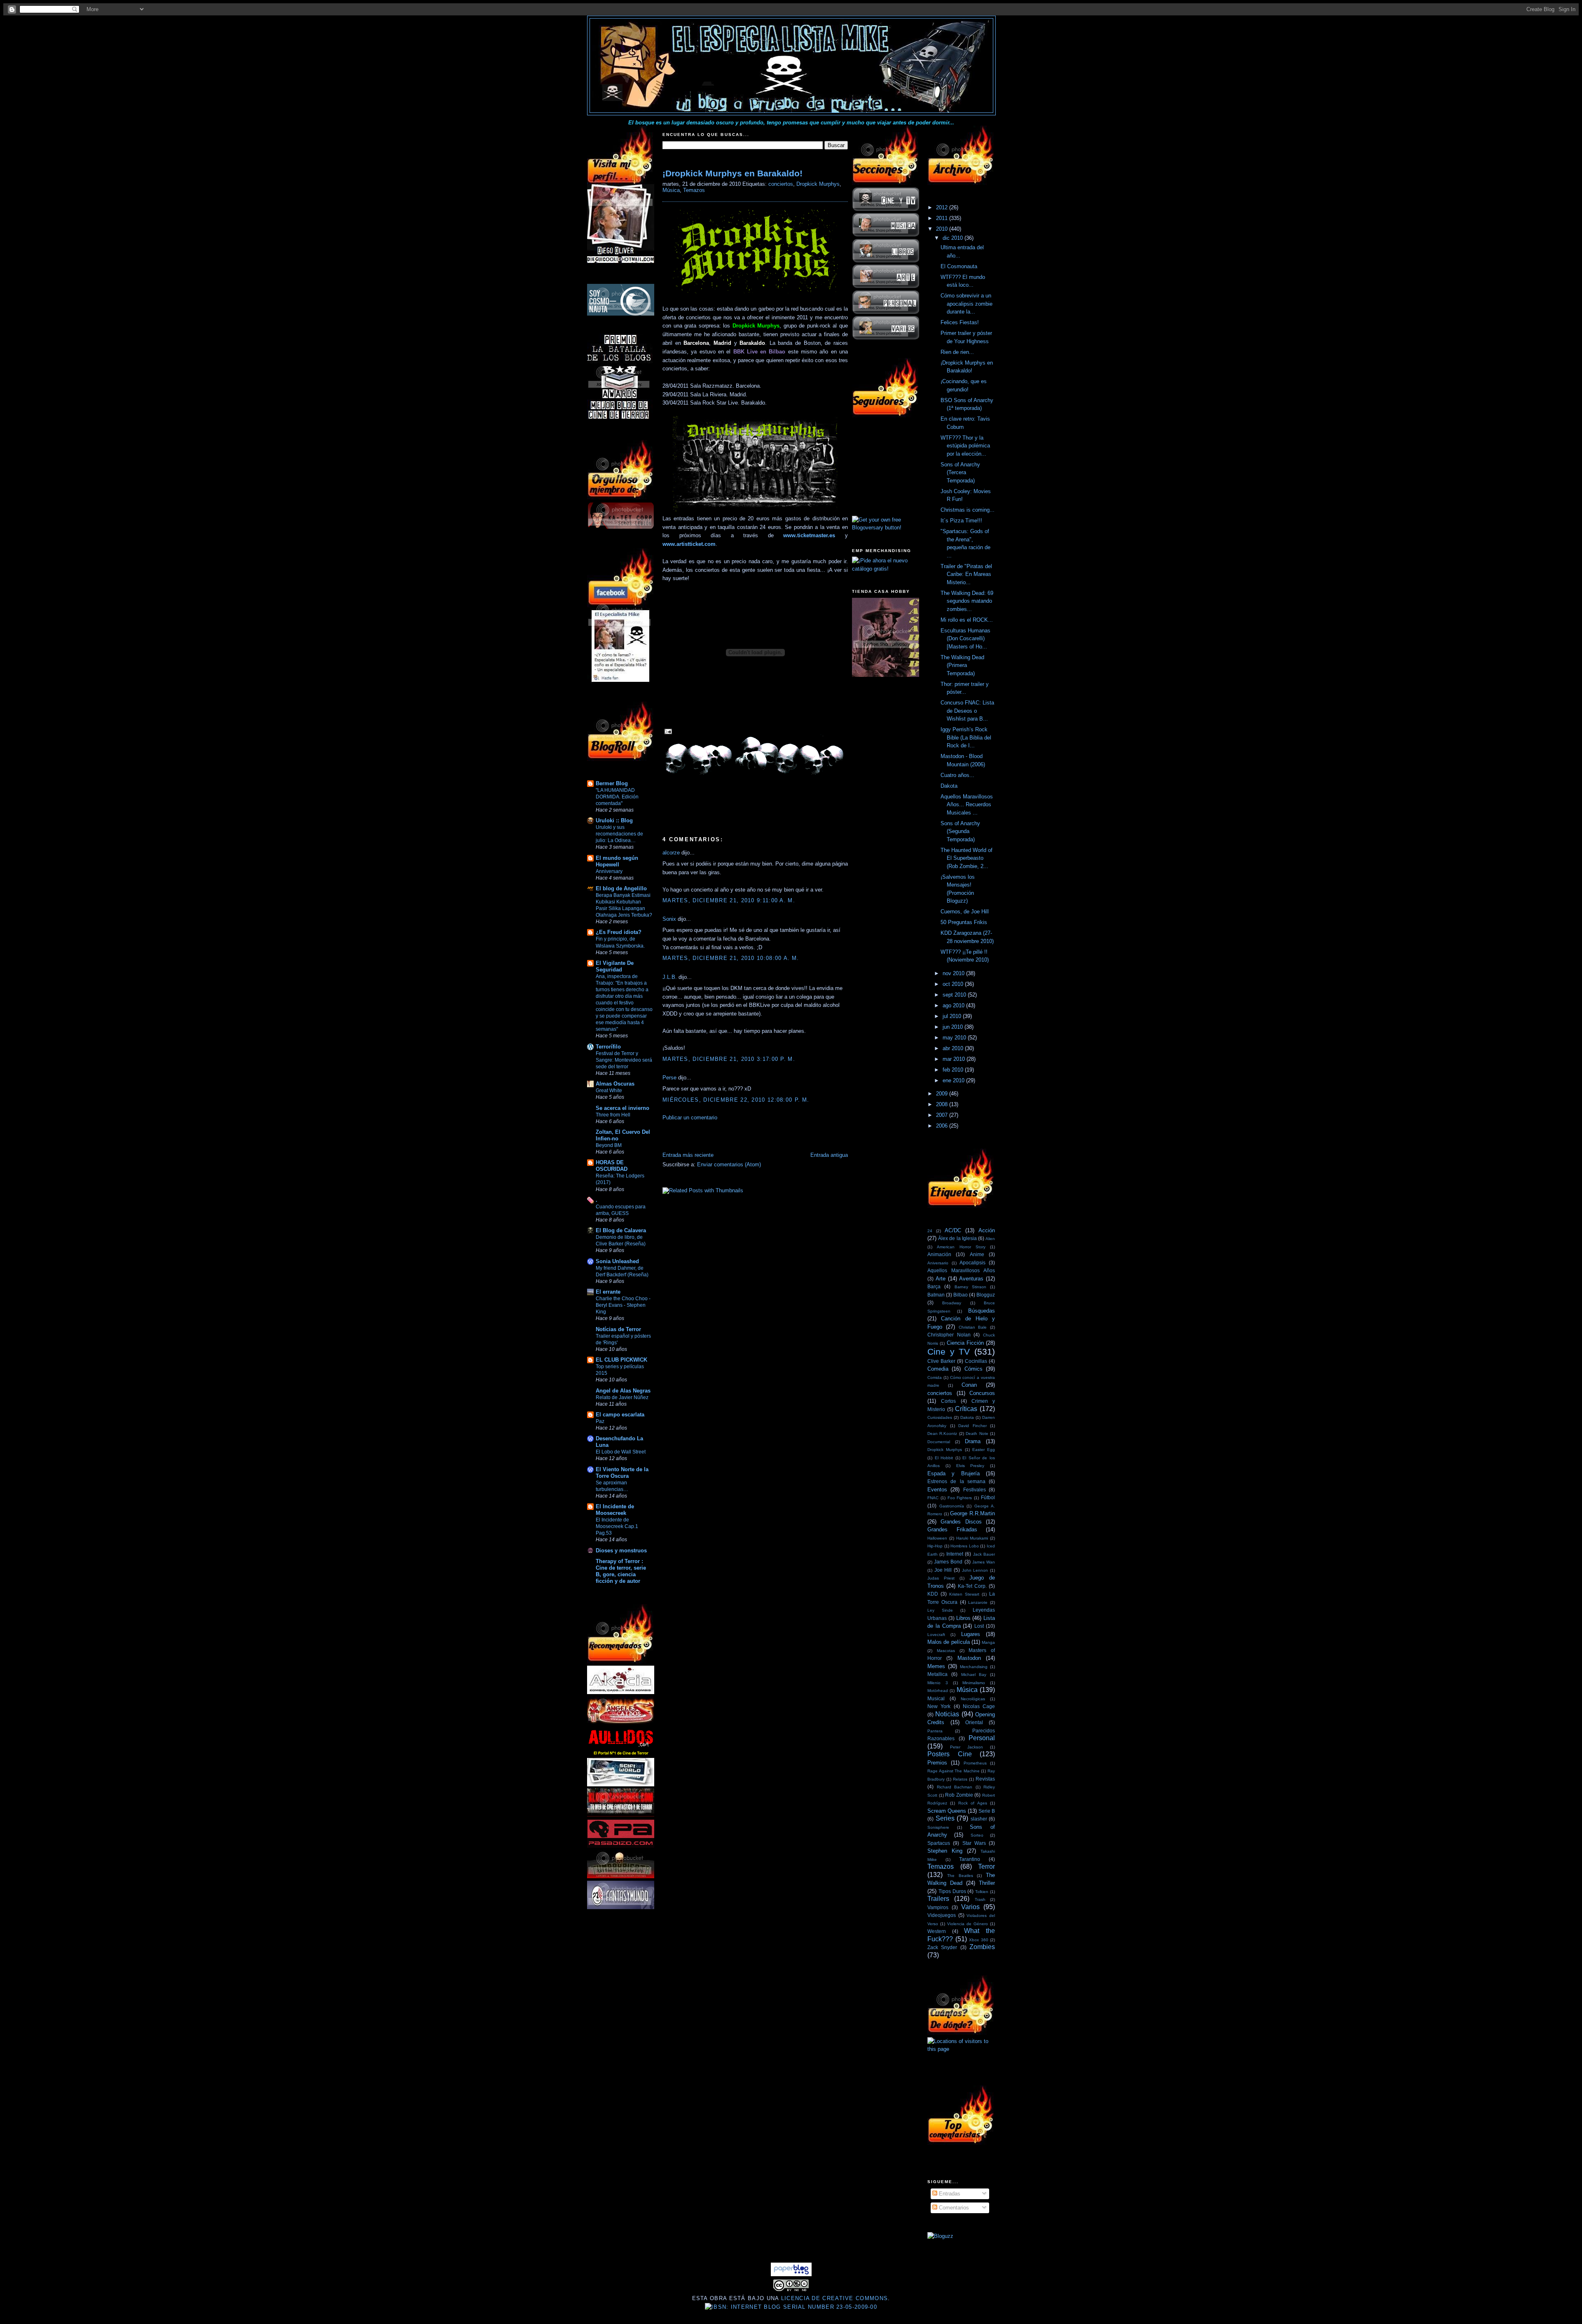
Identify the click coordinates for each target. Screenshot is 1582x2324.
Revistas (985, 1779)
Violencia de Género (968, 1924)
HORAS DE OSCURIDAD (612, 1166)
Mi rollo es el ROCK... (967, 620)
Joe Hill (943, 1570)
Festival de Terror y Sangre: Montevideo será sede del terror (624, 1060)
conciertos (781, 184)
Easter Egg (984, 1450)
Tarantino (970, 1859)
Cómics (974, 1369)
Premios (937, 1763)
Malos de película (949, 1642)
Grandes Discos (961, 1522)
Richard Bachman (955, 1787)
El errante (608, 1292)
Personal (982, 1738)
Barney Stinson (970, 1287)
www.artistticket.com (689, 544)
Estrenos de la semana (956, 1481)
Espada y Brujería (954, 1473)
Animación (939, 1254)
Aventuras (971, 1279)
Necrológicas (973, 1699)
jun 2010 (954, 1027)
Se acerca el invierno (623, 1108)
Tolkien (982, 1892)
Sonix (669, 919)
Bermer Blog (612, 783)
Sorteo (977, 1835)
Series (945, 1818)
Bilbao (961, 1295)
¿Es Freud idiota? (619, 932)
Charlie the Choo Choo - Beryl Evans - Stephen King (623, 1305)
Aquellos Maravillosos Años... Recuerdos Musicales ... (967, 805)
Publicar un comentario (690, 1118)
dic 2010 (954, 238)
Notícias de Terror (618, 1329)
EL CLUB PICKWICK (621, 1360)
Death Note (977, 1433)
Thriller (987, 1883)
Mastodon (969, 1658)
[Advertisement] (759, 1138)
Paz (600, 1421)
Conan (969, 1385)
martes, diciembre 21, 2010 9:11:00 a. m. (729, 900)
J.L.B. (670, 977)
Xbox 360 (979, 1940)
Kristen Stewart (964, 1594)
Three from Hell (613, 1115)
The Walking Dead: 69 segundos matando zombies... (967, 601)
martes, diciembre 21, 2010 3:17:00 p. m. (729, 1059)
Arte (941, 1279)
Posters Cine (950, 1754)
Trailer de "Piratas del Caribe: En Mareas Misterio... (966, 574)
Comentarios (953, 2208)
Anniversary (609, 871)
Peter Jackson (967, 1747)
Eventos (937, 1490)
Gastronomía (952, 1506)
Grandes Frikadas (952, 1529)
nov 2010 (954, 973)
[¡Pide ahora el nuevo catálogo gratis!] (886, 569)
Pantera (935, 1731)
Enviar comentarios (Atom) (729, 1164)
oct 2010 (954, 984)
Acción (987, 1230)
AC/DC (953, 1230)
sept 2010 (955, 995)
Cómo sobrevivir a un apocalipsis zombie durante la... (967, 304)
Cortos (948, 1401)
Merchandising (974, 1667)
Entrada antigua (829, 1155)
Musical (936, 1698)
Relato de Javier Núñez (622, 1397)
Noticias (947, 1714)
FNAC (933, 1498)
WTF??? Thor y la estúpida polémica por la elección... (965, 446)
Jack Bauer (984, 1554)
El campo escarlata (620, 1415)
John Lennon (975, 1570)
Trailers (938, 1899)
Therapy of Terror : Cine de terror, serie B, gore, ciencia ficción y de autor (621, 1571)
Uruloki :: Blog (614, 820)
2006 (943, 1126)
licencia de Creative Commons (834, 2298)
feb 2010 (954, 1070)
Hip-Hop (935, 1546)
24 (930, 1231)
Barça (934, 1286)
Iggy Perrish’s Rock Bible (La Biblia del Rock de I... (966, 737)
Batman (936, 1295)
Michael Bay (974, 1675)
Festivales (975, 1490)
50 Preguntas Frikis (964, 922)
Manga (988, 1642)
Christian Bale (973, 1327)
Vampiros (938, 1907)
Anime (977, 1254)
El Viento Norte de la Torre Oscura (622, 1473)
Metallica (937, 1674)
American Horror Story (961, 1247)
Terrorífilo (608, 1047)
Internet (955, 1554)
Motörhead (938, 1691)
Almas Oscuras (615, 1084)
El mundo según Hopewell (617, 861)
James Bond (948, 1562)
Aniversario (938, 1263)
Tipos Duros (952, 1891)
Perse (669, 1078)
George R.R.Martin (972, 1513)
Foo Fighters (960, 1498)
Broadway (952, 1303)
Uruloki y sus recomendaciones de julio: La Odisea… (619, 834)
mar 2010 (955, 1059)
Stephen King (945, 1851)
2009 (943, 1094)
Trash (980, 1899)
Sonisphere (938, 1827)
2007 (943, 1115)
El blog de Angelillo (621, 888)
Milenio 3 (938, 1683)
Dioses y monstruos (621, 1551)
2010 (943, 229)
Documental (939, 1442)
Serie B (987, 1811)
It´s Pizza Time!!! (961, 521)
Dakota (949, 786)
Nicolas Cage (979, 1706)
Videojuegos (942, 1915)
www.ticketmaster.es (809, 535)
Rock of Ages (973, 1803)
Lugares (971, 1634)
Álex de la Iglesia (957, 1238)
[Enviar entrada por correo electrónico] (667, 731)
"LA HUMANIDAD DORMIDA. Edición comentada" (617, 797)
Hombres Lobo (965, 1546)
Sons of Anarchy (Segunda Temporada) (960, 831)
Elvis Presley (970, 1466)
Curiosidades (940, 1417)
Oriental (974, 1722)
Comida (935, 1377)
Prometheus (975, 1763)
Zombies (982, 1947)
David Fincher (972, 1426)
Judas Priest (941, 1578)
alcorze (671, 853)
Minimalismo (974, 1683)
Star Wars (974, 1843)
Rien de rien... (957, 352)
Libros (963, 1618)
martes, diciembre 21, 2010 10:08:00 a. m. (731, 958)
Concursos (982, 1393)
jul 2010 (953, 1016)
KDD (933, 1594)
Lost (979, 1626)
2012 (943, 207)
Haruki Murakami (972, 1538)
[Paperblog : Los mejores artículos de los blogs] (791, 2274)
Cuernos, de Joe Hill (965, 912)
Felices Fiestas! (960, 322)
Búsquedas (982, 1311)
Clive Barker (941, 1361)
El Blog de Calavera (621, 1230)
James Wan (984, 1562)
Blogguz (986, 1295)
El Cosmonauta (959, 266)
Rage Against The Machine (954, 1771)
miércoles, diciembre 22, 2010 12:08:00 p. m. (736, 1100)
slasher (979, 1819)
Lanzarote (978, 1602)
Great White (609, 1091)
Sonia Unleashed (617, 1261)
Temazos (694, 190)
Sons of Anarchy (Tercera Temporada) (960, 473)
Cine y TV (949, 1352)
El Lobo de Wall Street (621, 1452)
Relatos (960, 1779)
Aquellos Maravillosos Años (961, 1270)
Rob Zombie (959, 1795)
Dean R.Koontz (942, 1433)
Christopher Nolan (949, 1335)
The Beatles (960, 1876)
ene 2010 (954, 1080)
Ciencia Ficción (965, 1343)
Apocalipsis (972, 1263)
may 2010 (955, 1038)
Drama (973, 1441)
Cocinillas (976, 1361)
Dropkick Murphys (818, 184)
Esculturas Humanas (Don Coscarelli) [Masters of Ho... (965, 639)
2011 (943, 218)
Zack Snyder (942, 1947)
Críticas (966, 1409)
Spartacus (939, 1843)
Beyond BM (609, 1145)
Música (671, 190)
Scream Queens (947, 1811)
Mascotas (946, 1651)
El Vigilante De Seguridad (615, 966)
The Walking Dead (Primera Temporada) (962, 665)
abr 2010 (954, 1048)
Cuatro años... (957, 775)
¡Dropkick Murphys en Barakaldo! (732, 173)
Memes (936, 1666)
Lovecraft (936, 1635)
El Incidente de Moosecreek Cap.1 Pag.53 (617, 1526)
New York (939, 1706)
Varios (970, 1907)
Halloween (937, 1538)
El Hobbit (944, 1458)
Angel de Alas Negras (623, 1391)
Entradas (949, 2194)
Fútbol (988, 1497)
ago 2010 (954, 1005)
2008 (943, 1104)
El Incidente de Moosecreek (615, 1510)
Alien (990, 1239)
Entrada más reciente (688, 1155)
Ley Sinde (940, 1610)
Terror (986, 1866)
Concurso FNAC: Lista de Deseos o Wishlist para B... (967, 711)
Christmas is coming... (968, 510)
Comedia (938, 1369)
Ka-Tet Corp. (972, 1586)
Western (937, 1931)
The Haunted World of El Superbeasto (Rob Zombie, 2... (967, 858)
